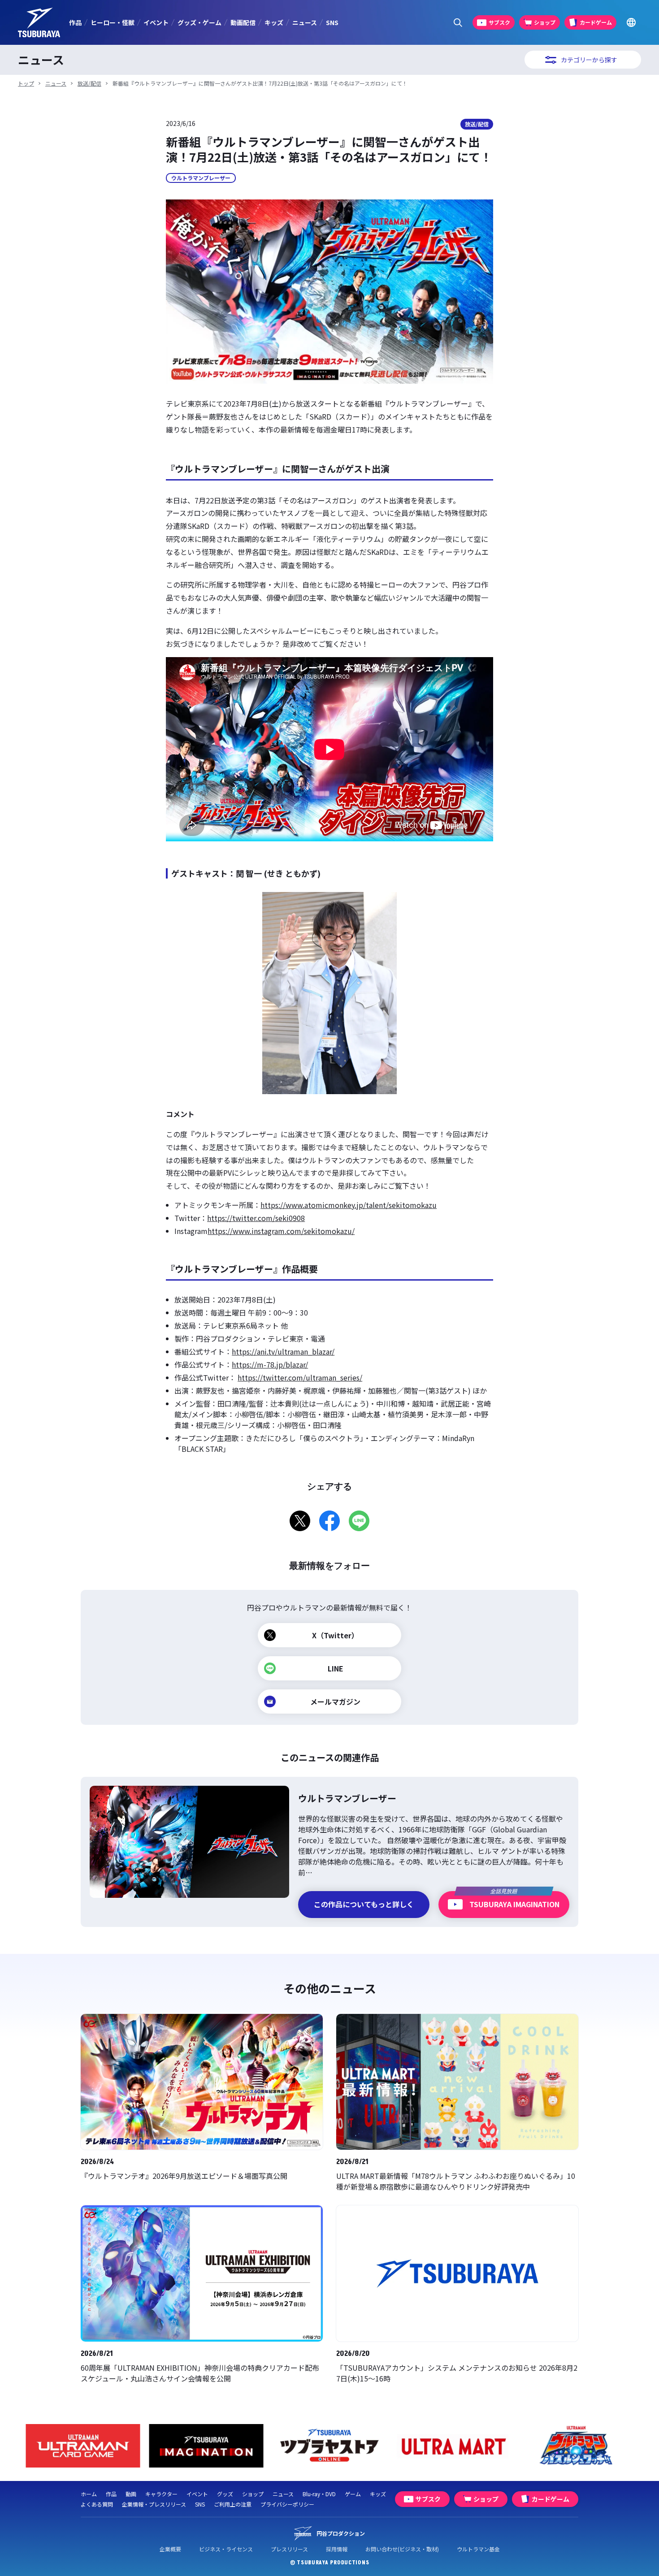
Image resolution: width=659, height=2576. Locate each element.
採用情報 (337, 2549)
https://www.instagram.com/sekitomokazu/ (281, 1231)
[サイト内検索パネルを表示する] (458, 23)
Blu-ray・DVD (319, 2494)
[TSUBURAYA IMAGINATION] (206, 2446)
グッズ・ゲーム (199, 22)
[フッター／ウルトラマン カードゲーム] (83, 2446)
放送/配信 (89, 83)
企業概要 (170, 2549)
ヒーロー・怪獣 (113, 22)
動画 (131, 2494)
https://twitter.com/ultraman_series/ (300, 1377)
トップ (26, 83)
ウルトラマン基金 (478, 2549)
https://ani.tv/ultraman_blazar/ (283, 1351)
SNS (332, 22)
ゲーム (353, 2494)
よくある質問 (97, 2504)
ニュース (305, 22)
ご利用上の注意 (233, 2504)
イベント (156, 22)
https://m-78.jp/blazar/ (270, 1364)
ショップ (253, 2494)
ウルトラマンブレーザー (201, 178)
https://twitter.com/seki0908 (256, 1218)
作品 (75, 22)
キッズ (274, 22)
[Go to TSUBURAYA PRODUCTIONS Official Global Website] (631, 23)
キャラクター (161, 2494)
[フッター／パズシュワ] (576, 2446)
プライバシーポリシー (287, 2504)
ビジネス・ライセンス (226, 2549)
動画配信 (243, 22)
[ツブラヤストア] (330, 2446)
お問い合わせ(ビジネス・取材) (402, 2549)
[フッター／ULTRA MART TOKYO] (453, 2446)
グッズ (225, 2494)
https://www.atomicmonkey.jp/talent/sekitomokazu (349, 1205)
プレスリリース (289, 2549)
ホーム (89, 2494)
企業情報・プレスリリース (154, 2504)
